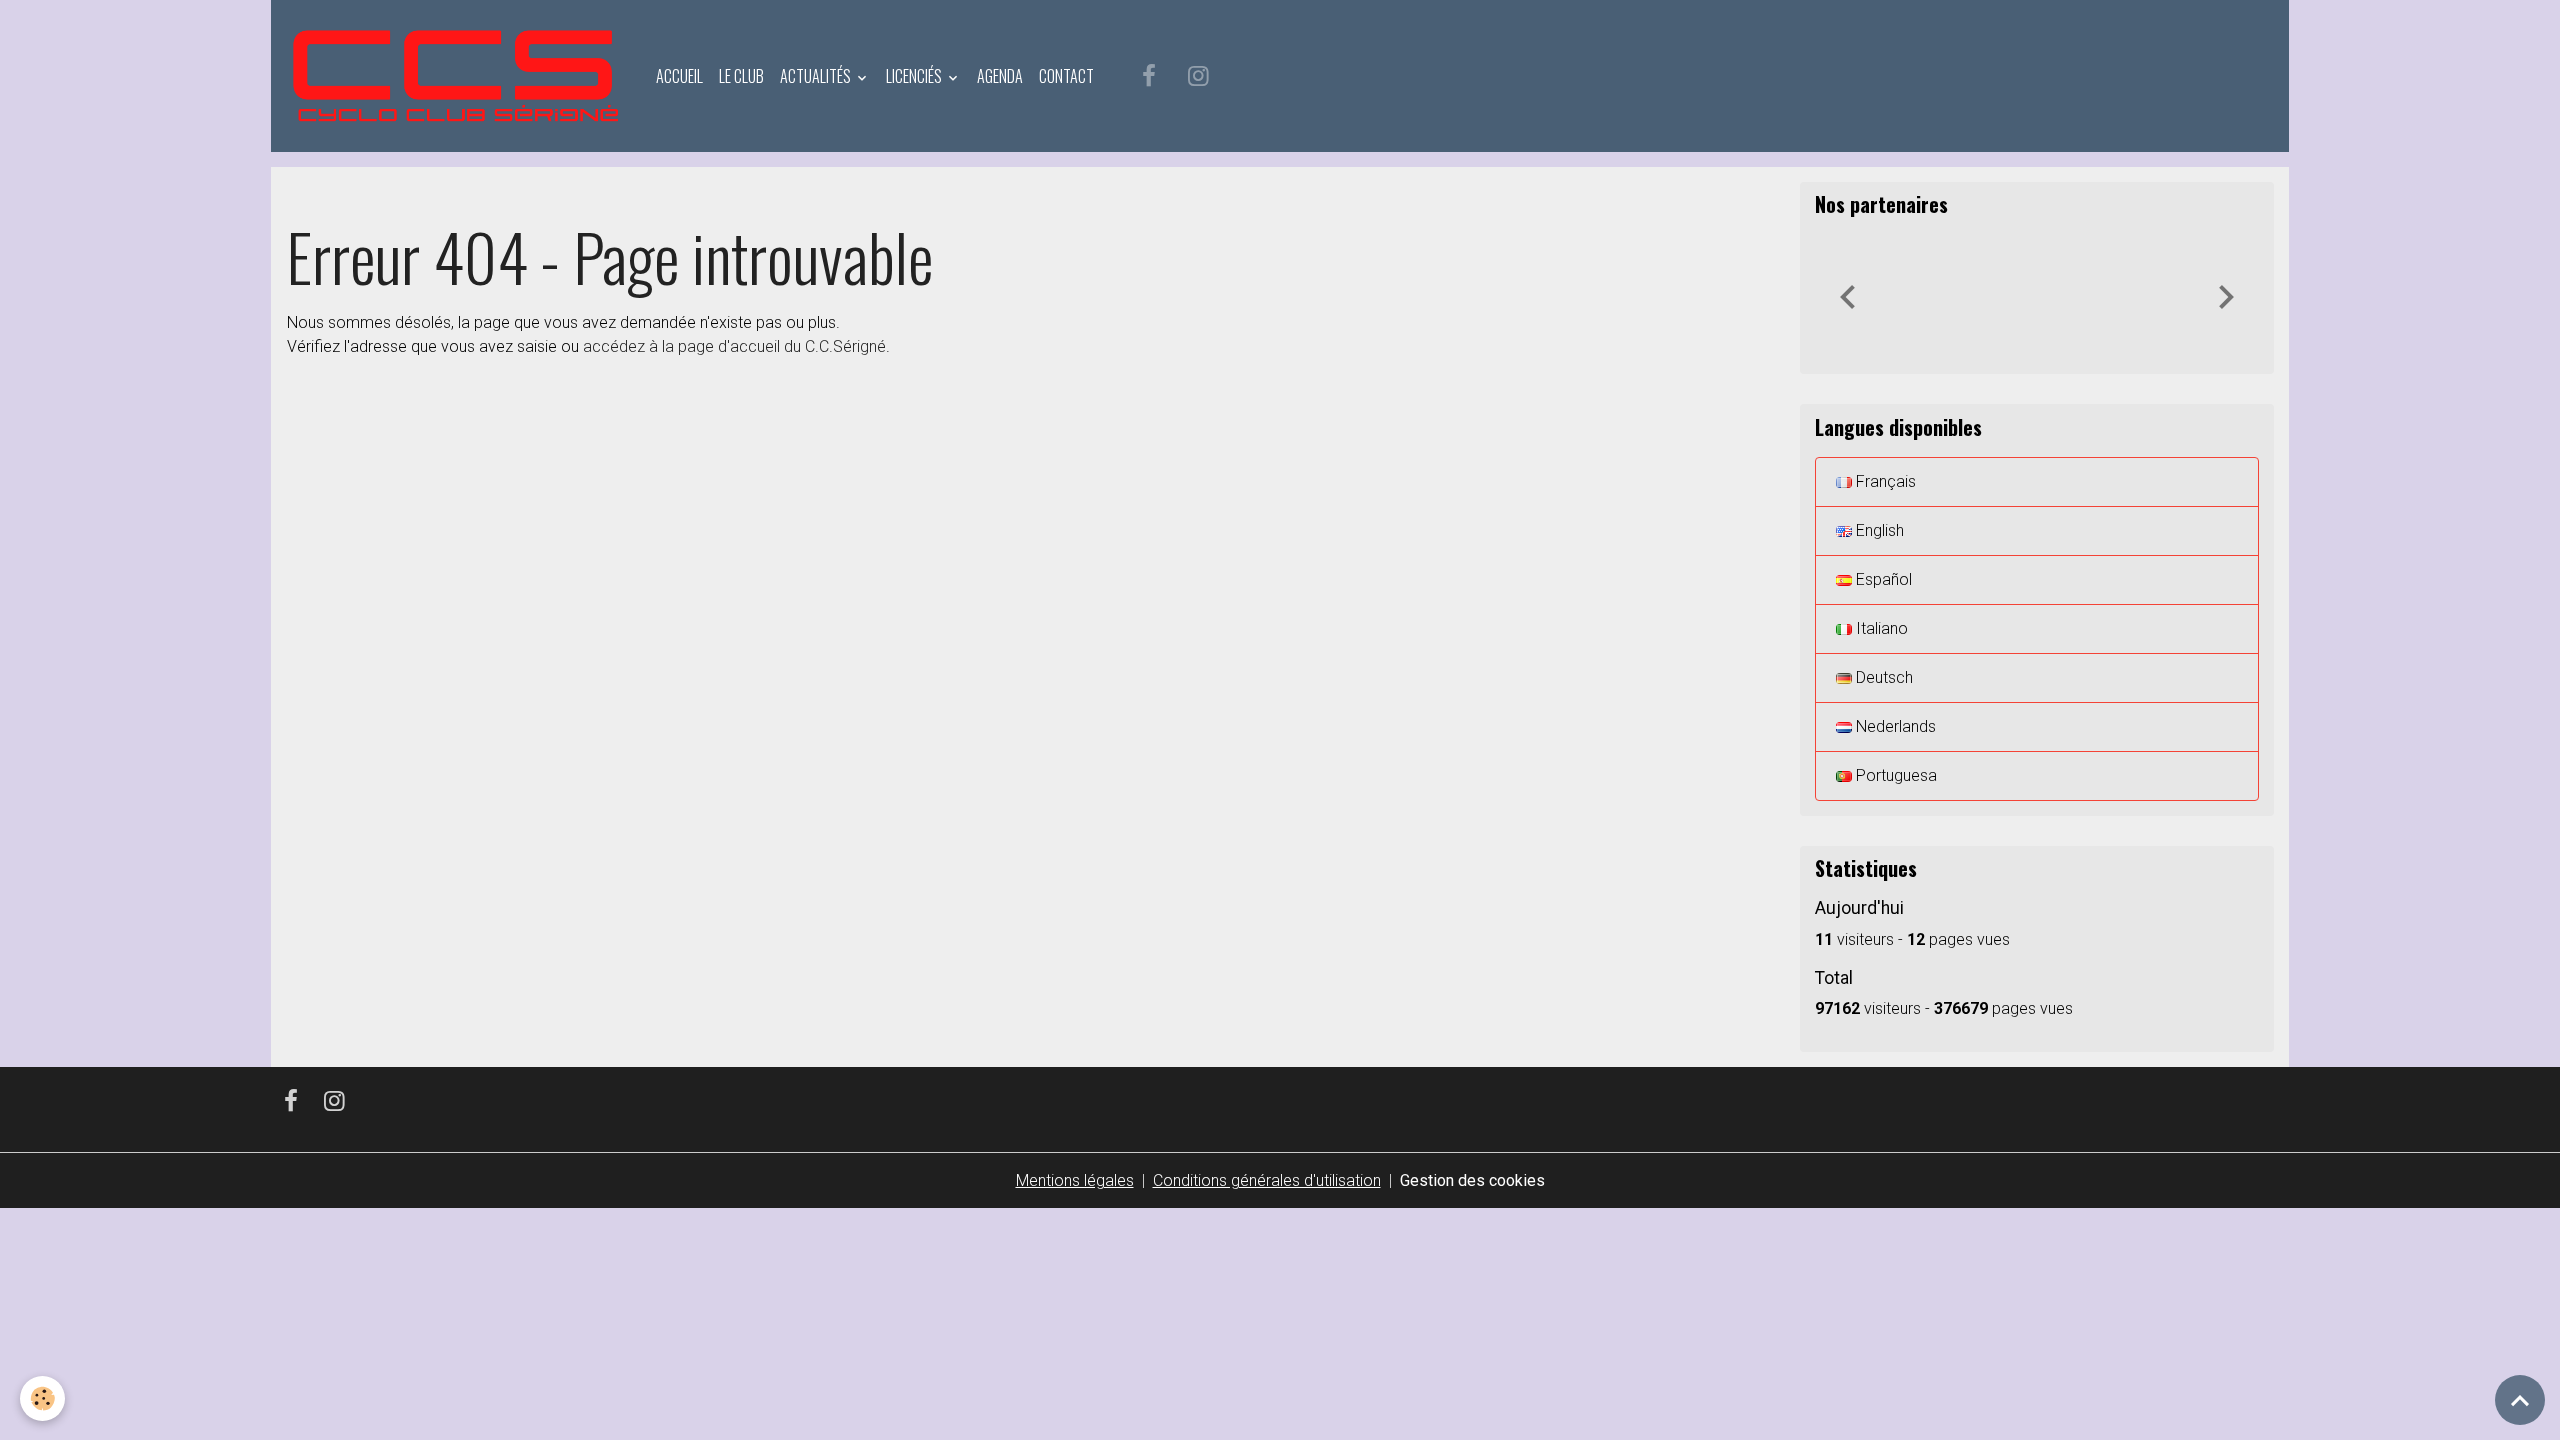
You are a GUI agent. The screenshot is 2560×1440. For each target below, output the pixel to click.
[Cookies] (42, 1398)
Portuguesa (1894, 775)
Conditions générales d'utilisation (1267, 1180)
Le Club (741, 76)
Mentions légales (1075, 1180)
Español (1882, 579)
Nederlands (1894, 726)
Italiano (1880, 628)
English (1878, 530)
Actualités (817, 76)
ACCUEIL (679, 76)
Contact (1066, 76)
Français (1884, 481)
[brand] (459, 76)
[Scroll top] (2520, 1400)
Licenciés (915, 76)
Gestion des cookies (1472, 1180)
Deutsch (1882, 677)
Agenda (1000, 76)
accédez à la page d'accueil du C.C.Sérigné (734, 346)
